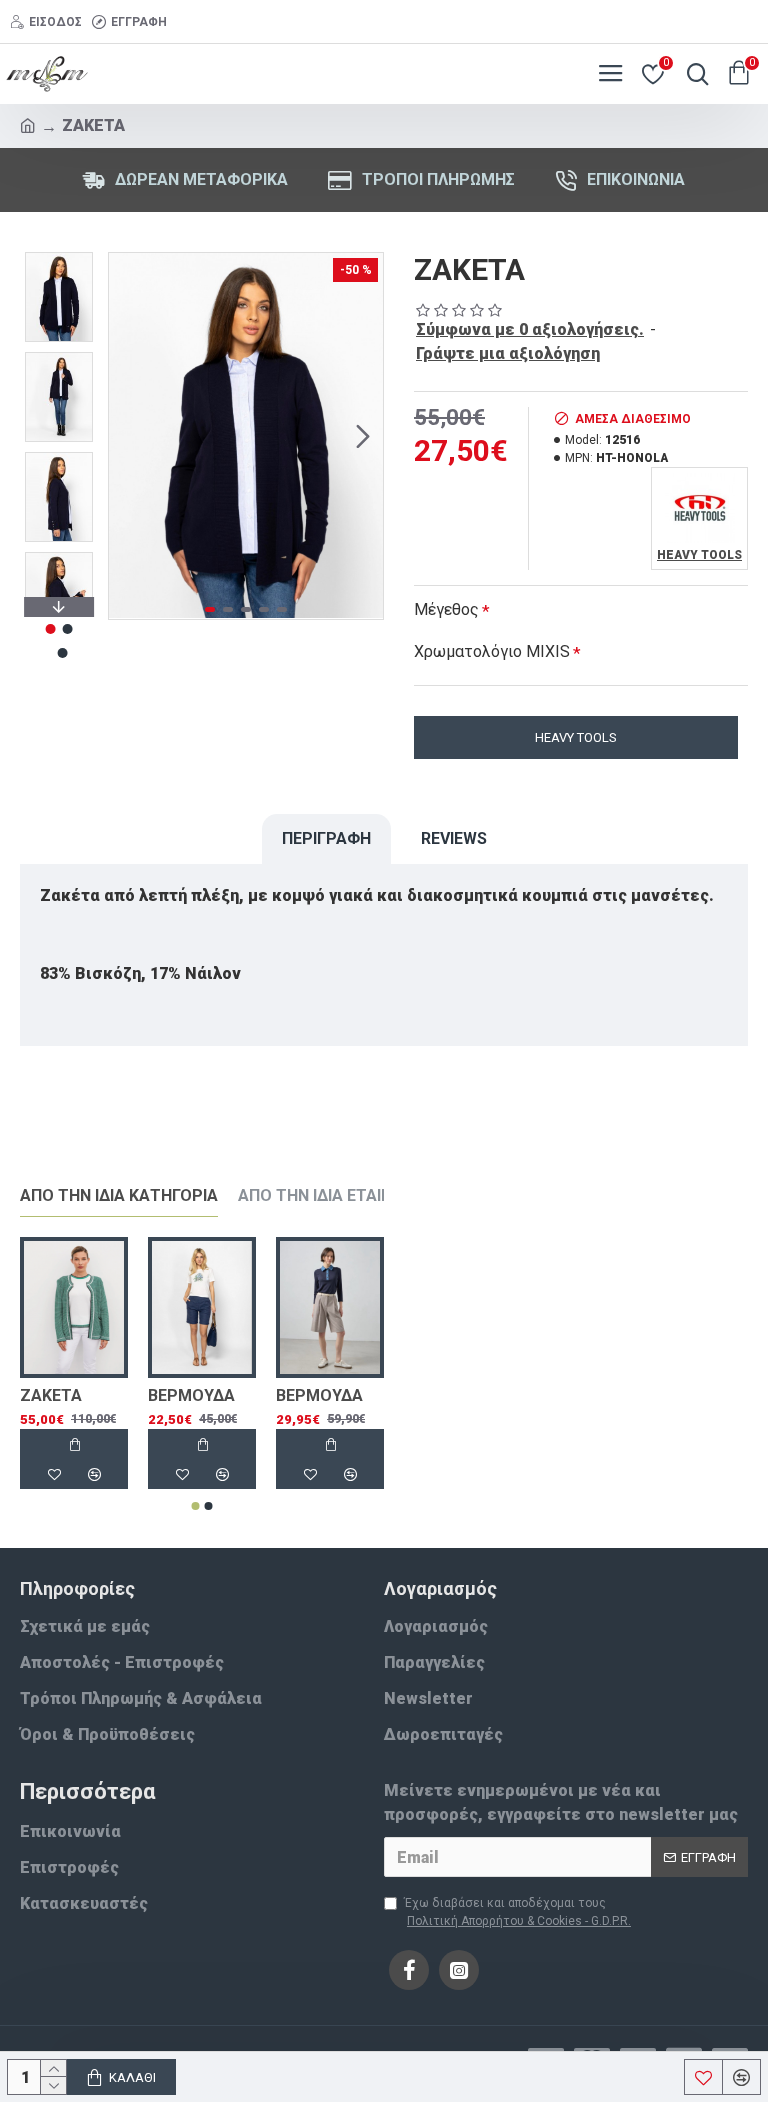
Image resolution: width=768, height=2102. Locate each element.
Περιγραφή (326, 838)
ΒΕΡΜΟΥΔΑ (191, 1395)
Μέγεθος (446, 609)
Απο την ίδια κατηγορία (119, 1195)
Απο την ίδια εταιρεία (327, 1195)
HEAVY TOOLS (576, 737)
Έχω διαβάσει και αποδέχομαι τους (517, 1912)
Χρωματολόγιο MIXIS (492, 651)
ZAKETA (51, 1395)
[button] (129, 436)
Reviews (454, 838)
